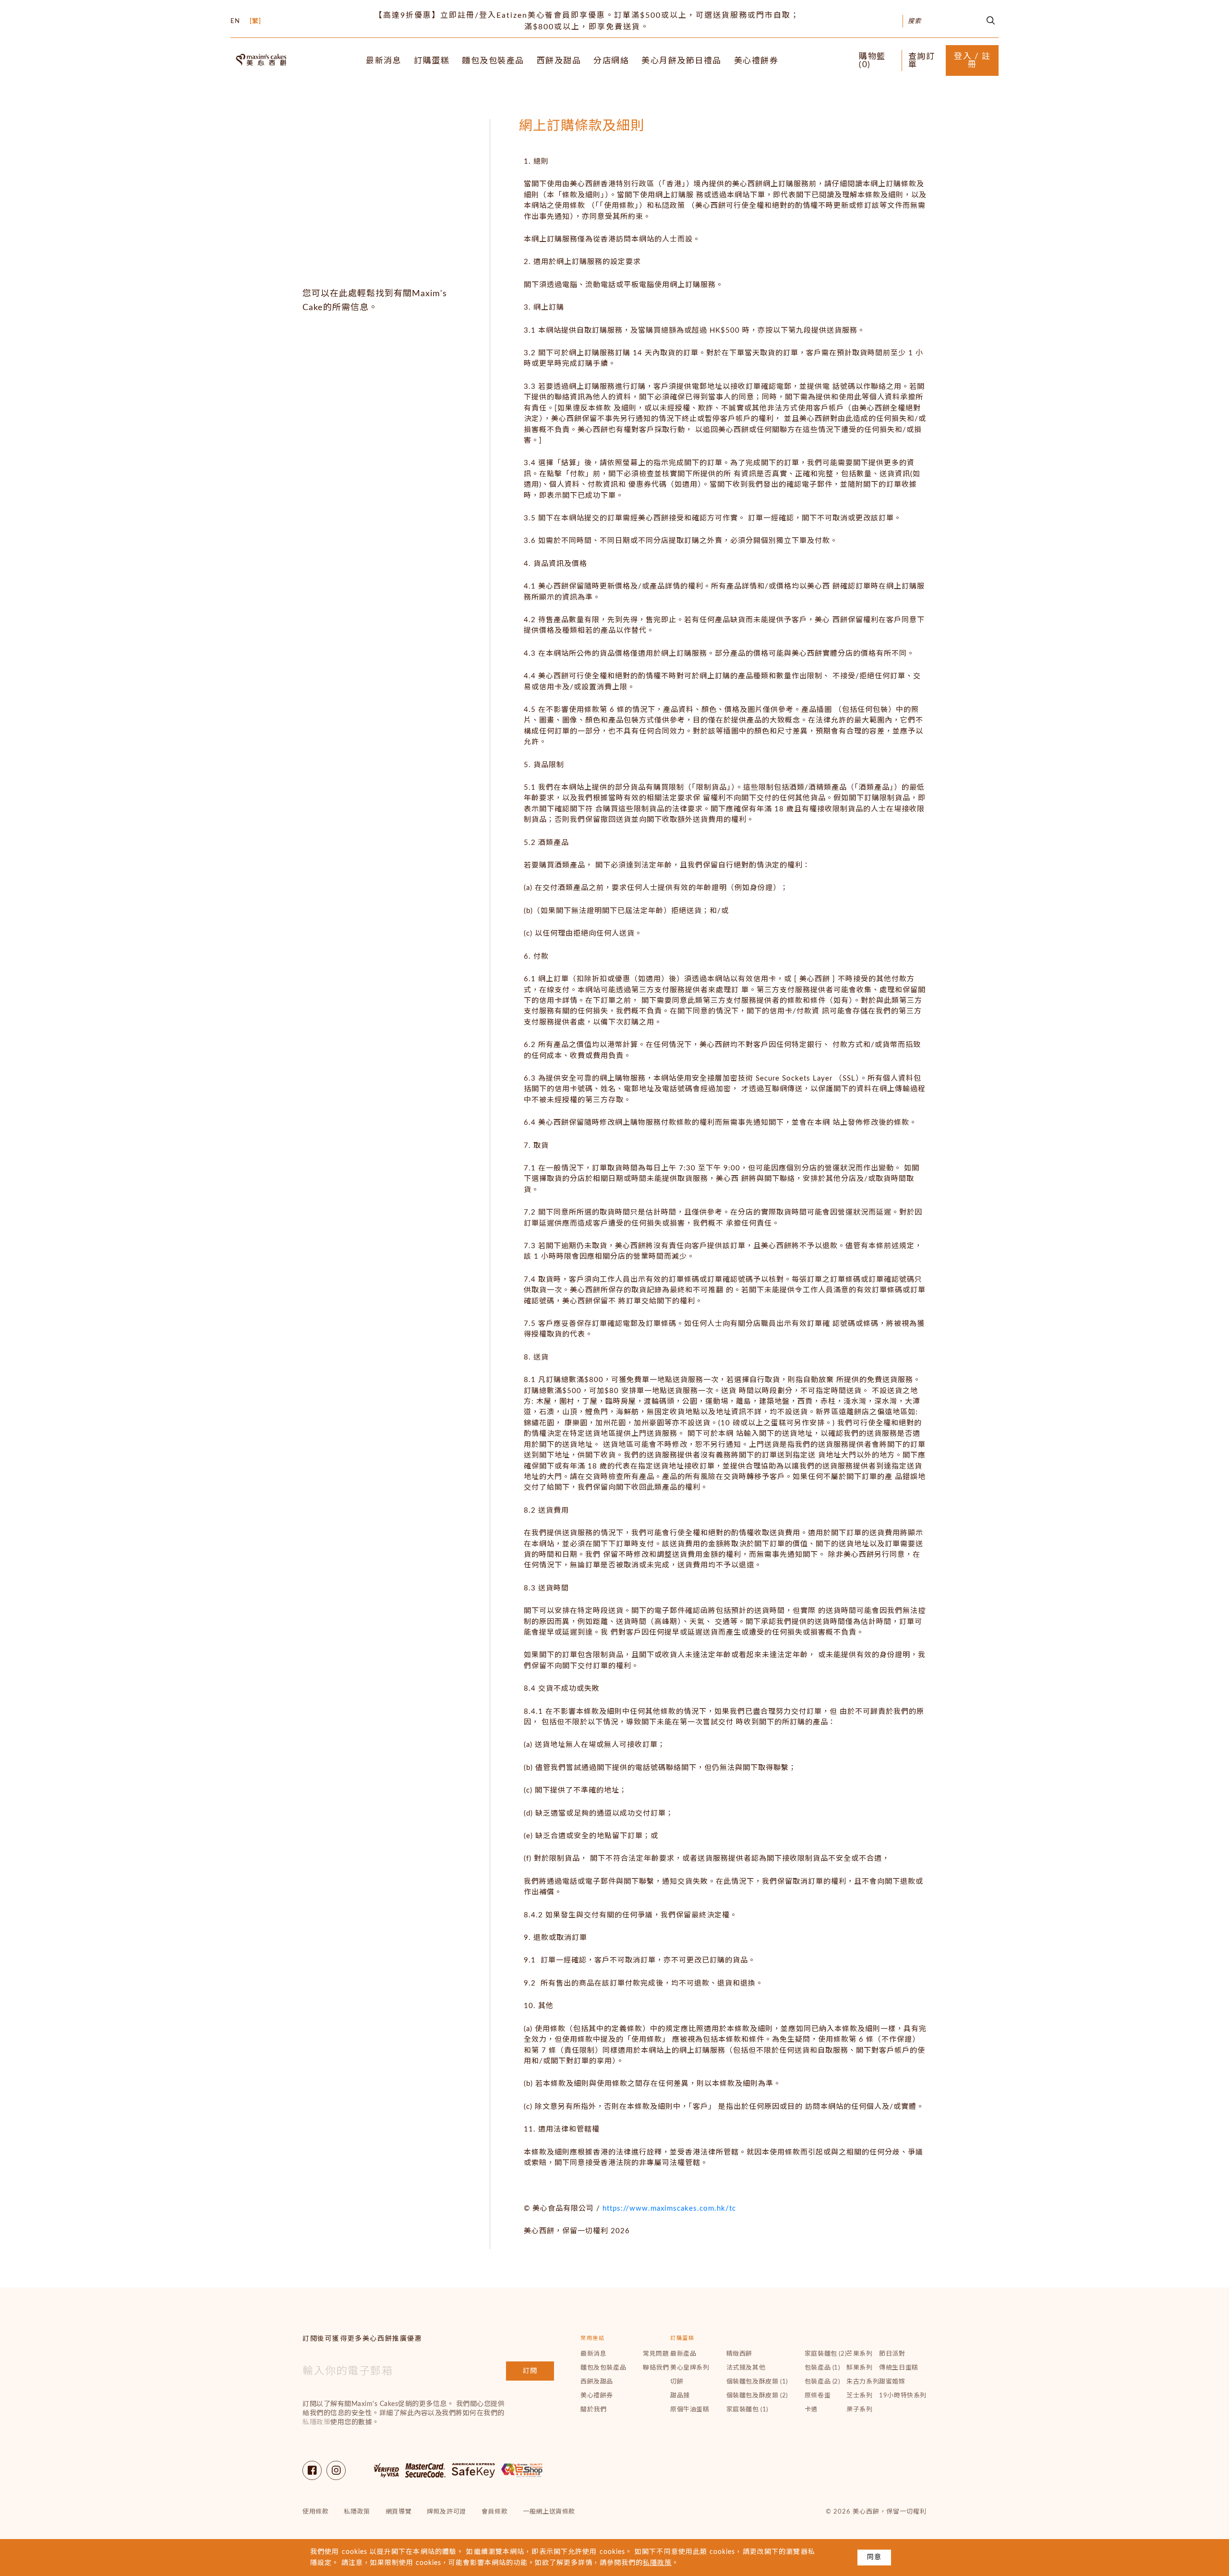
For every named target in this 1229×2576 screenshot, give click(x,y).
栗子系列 (859, 2410)
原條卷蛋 (818, 2396)
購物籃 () (872, 60)
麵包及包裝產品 (493, 61)
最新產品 (683, 2354)
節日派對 (892, 2354)
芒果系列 (859, 2354)
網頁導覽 (398, 2512)
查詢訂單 (922, 60)
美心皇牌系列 (690, 2368)
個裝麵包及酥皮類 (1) (757, 2382)
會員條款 (494, 2512)
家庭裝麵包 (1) (747, 2410)
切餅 (677, 2382)
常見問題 (656, 2354)
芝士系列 (859, 2396)
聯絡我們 (656, 2368)
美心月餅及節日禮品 (681, 61)
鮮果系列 (859, 2368)
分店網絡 (611, 61)
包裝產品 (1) (822, 2368)
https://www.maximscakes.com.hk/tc (669, 2209)
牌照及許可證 (446, 2512)
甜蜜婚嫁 (892, 2382)
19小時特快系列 (903, 2396)
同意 (874, 2557)
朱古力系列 (863, 2382)
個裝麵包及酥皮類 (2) (757, 2396)
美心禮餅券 (756, 61)
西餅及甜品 (559, 61)
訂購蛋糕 (432, 61)
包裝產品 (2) (822, 2382)
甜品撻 (680, 2396)
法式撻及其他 (746, 2368)
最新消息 (384, 61)
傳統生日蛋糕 (899, 2368)
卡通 (811, 2410)
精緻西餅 (739, 2354)
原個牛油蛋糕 (690, 2410)
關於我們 (593, 2410)
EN (235, 21)
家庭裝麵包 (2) (825, 2354)
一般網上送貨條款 (549, 2512)
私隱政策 (316, 2422)
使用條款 (315, 2512)
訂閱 (530, 2371)
